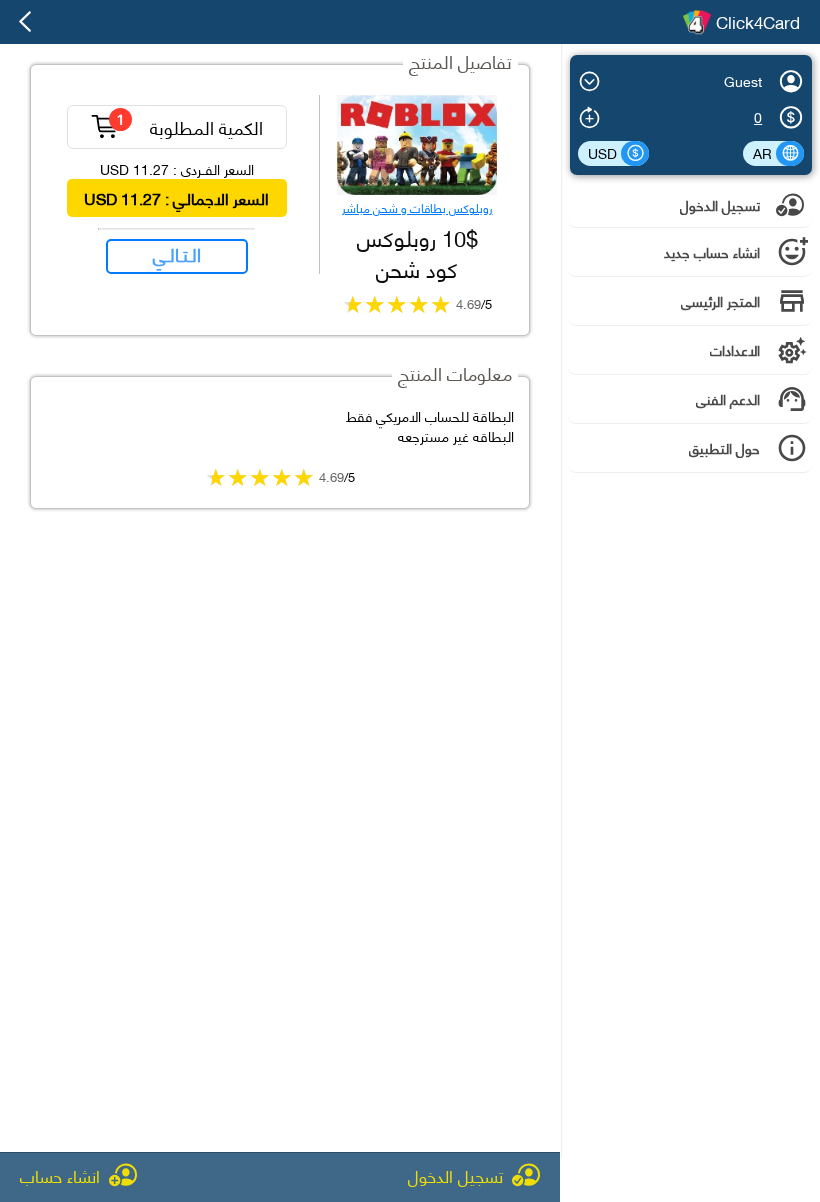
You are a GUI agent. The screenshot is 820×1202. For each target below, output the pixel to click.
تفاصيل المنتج (460, 60)
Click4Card (758, 22)
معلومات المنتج (455, 372)
